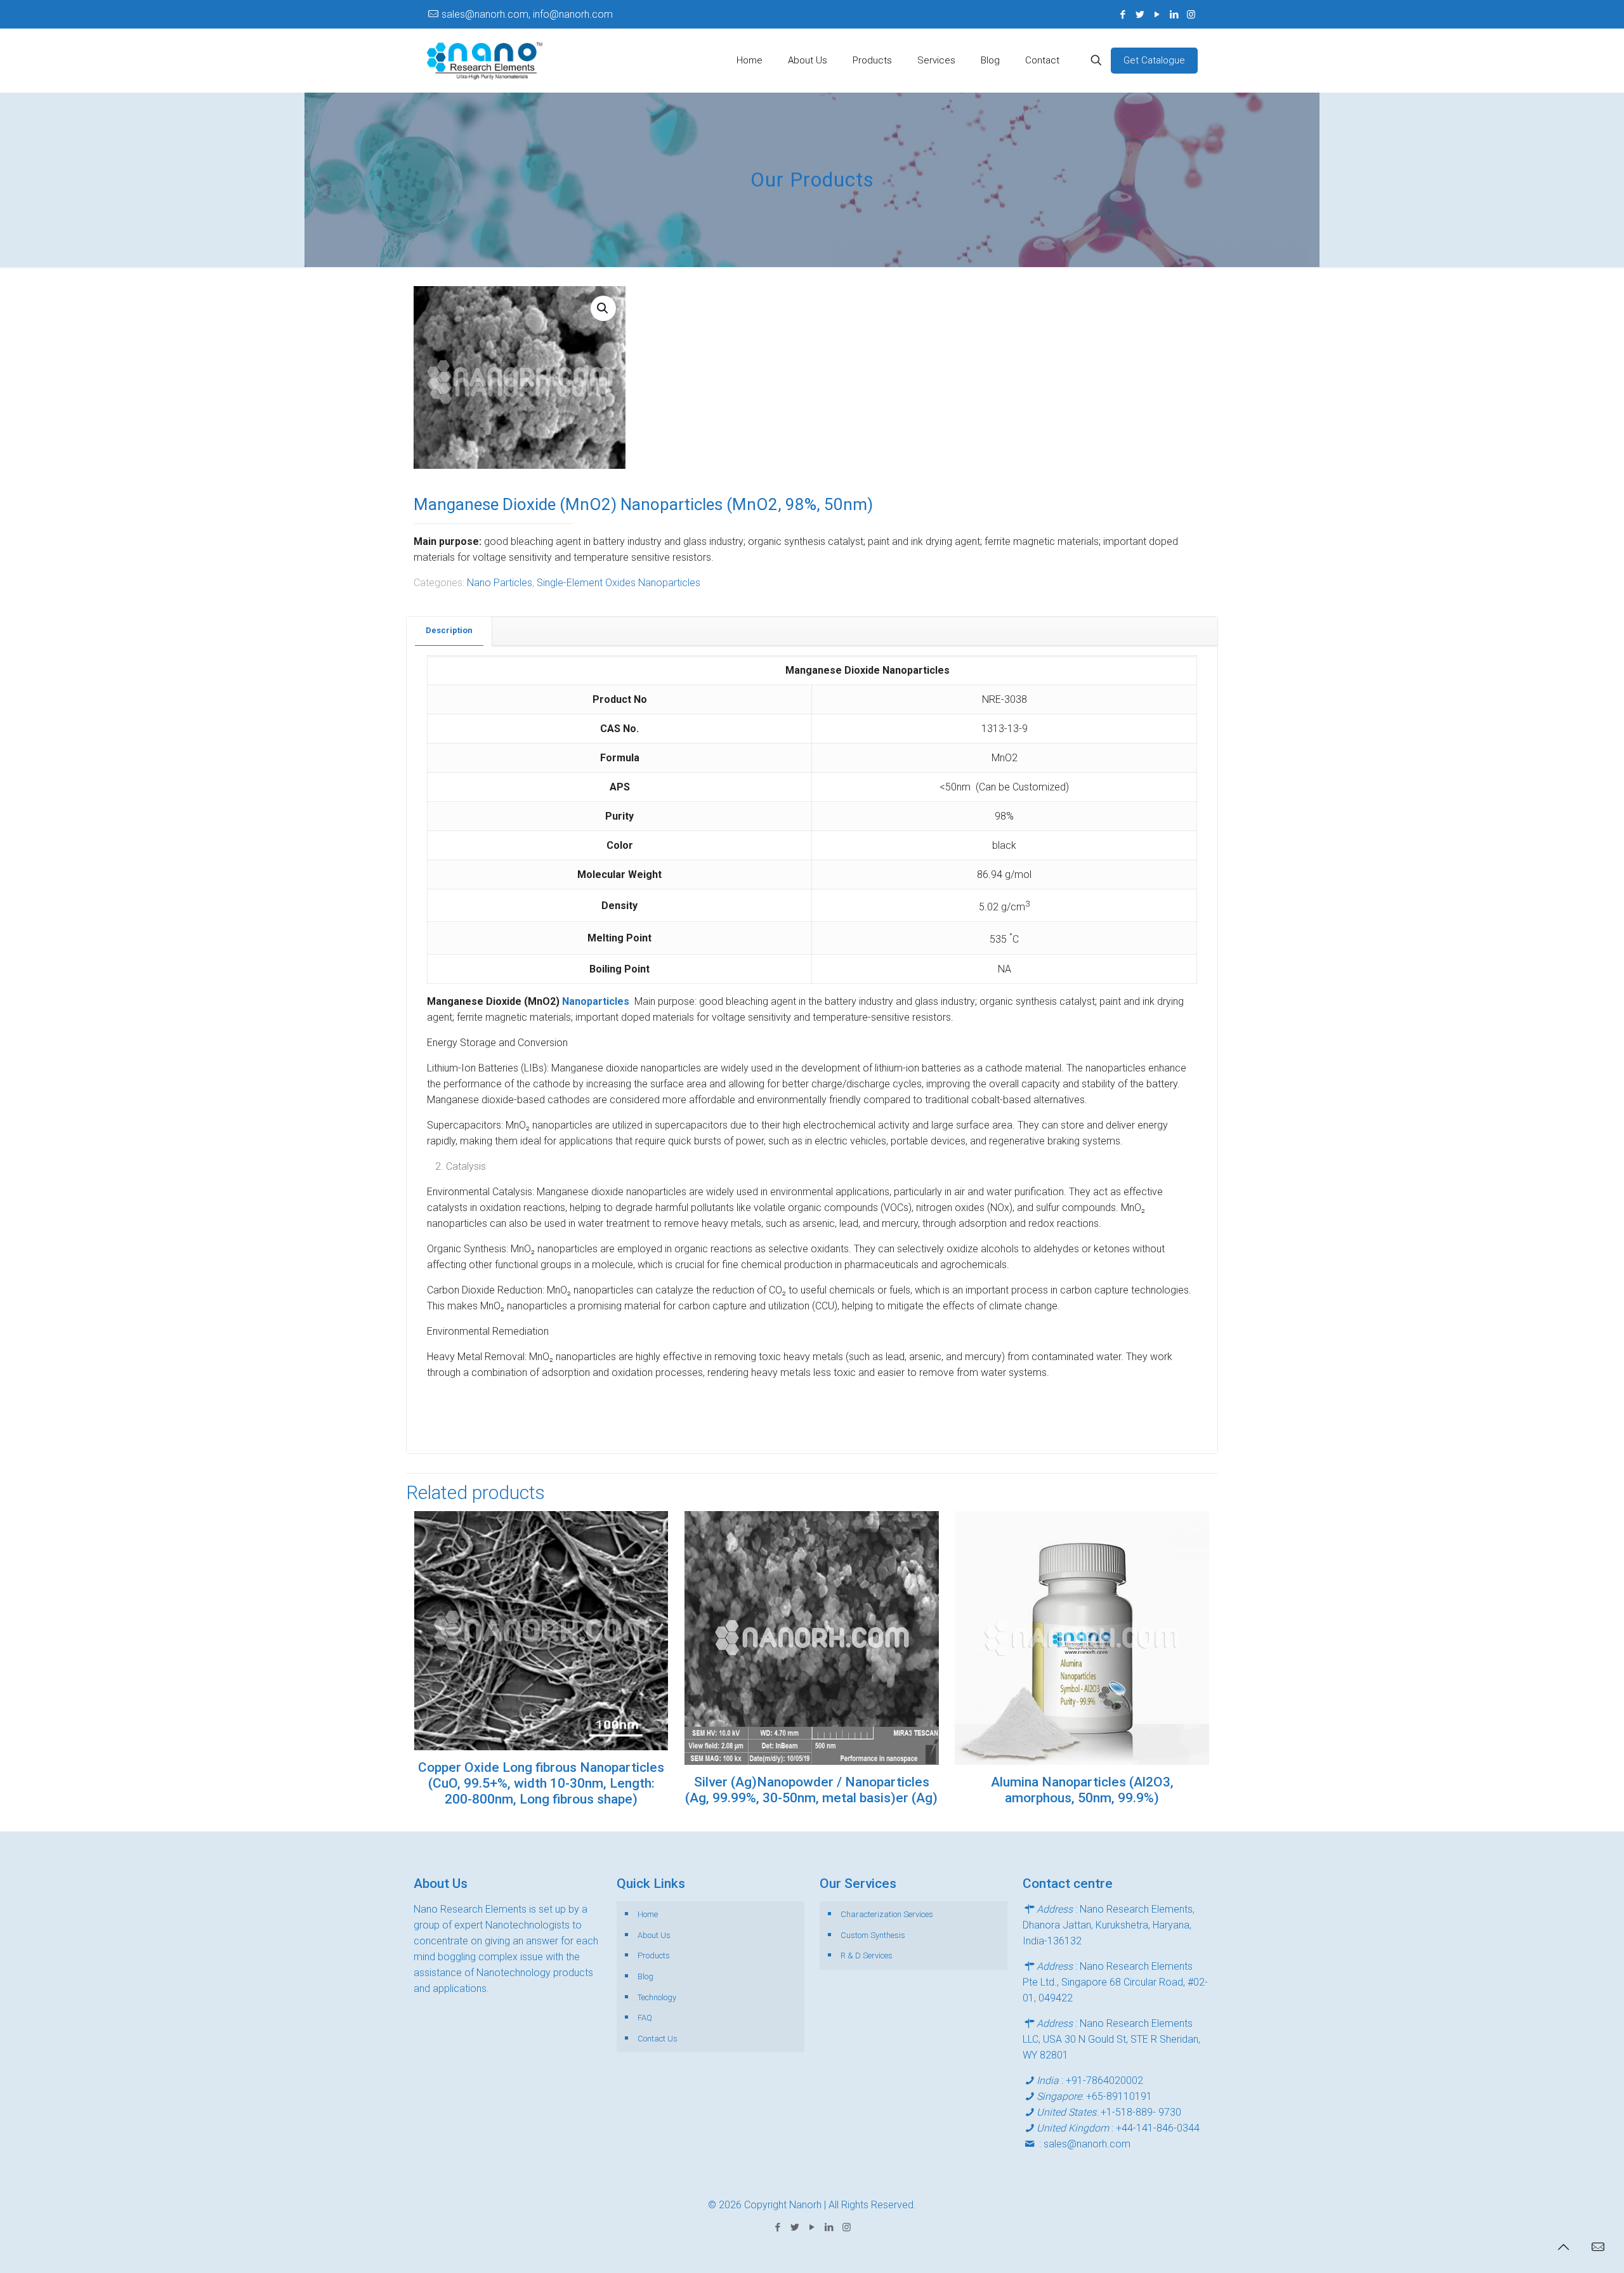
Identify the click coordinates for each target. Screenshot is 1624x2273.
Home (648, 1914)
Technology (657, 1997)
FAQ (645, 2018)
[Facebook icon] (1123, 15)
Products (654, 1955)
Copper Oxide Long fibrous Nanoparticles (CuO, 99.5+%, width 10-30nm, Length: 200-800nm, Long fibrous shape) (541, 1783)
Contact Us (658, 2039)
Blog (645, 1976)
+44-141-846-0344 (1158, 2128)
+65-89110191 (1119, 2096)
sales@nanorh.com (1087, 2144)
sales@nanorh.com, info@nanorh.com (527, 14)
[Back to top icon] (1563, 2247)
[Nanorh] (485, 60)
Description (449, 630)
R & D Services (867, 1955)
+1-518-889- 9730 (1141, 2112)
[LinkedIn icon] (1174, 15)
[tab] (449, 631)
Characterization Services (887, 1914)
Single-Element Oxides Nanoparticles (619, 583)
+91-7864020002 (1104, 2080)
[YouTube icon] (1157, 15)
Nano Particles (500, 583)
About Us (654, 1935)
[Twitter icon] (1140, 15)
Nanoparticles (598, 1001)
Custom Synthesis (873, 1935)
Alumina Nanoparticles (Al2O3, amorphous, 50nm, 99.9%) (1082, 1790)
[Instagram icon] (1191, 15)
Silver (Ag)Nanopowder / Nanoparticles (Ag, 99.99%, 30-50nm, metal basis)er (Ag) (811, 1790)
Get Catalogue (1154, 60)
